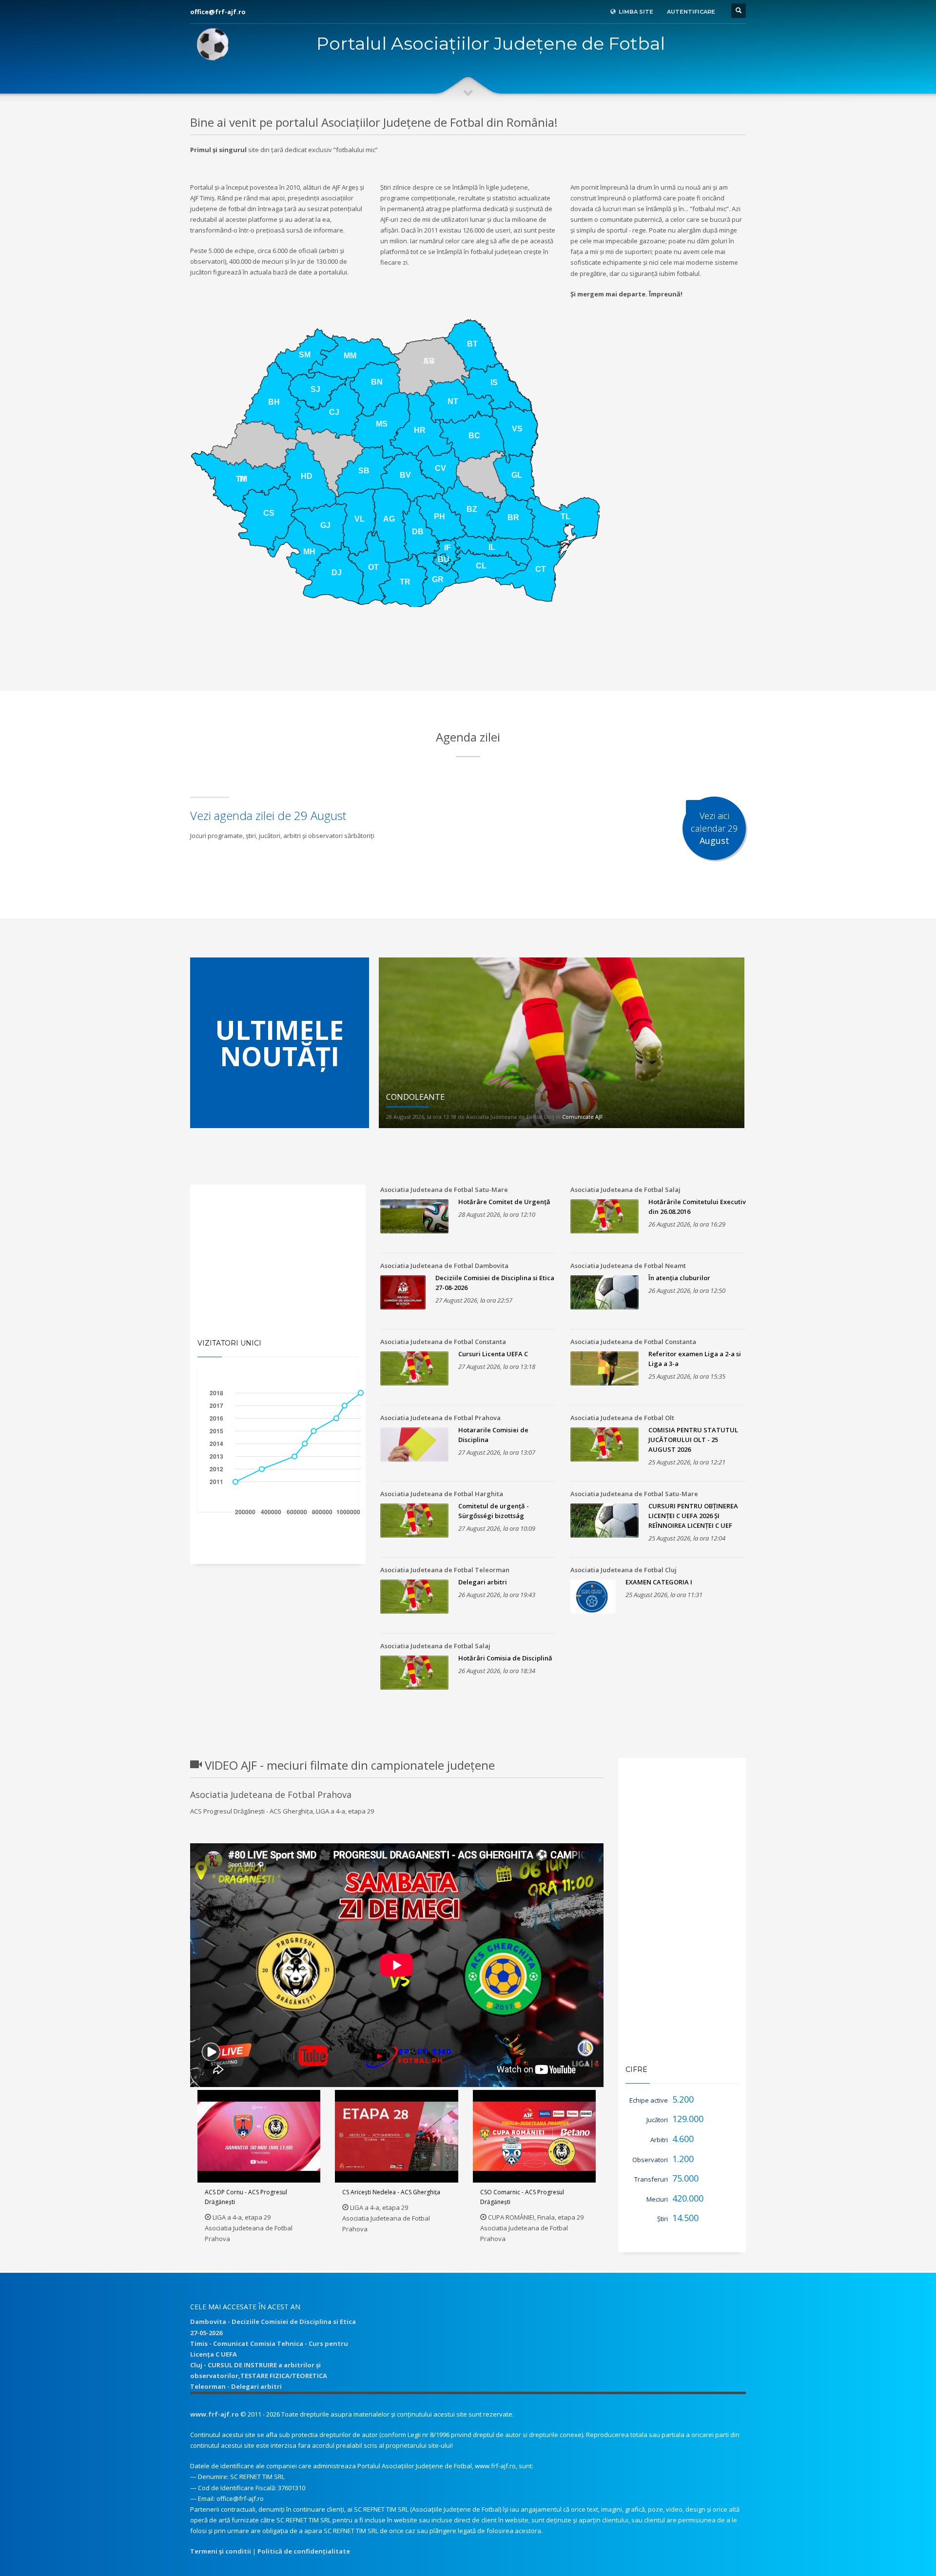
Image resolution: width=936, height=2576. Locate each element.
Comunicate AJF (583, 1117)
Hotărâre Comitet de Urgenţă (504, 1202)
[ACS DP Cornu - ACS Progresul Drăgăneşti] (259, 2136)
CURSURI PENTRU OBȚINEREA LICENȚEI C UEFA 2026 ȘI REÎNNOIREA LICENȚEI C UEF (693, 1516)
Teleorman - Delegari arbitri (236, 2386)
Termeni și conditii (221, 2551)
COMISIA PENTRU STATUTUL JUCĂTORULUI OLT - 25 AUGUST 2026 (693, 1440)
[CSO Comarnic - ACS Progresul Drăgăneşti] (534, 2136)
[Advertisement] (468, 666)
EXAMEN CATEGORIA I (659, 1582)
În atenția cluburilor (679, 1278)
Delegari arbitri (483, 1582)
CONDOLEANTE (415, 1097)
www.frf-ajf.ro (214, 2414)
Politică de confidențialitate (304, 2551)
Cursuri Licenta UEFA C (493, 1354)
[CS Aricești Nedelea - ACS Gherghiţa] (397, 2136)
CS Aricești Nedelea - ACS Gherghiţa (391, 2192)
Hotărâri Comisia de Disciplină (505, 1658)
